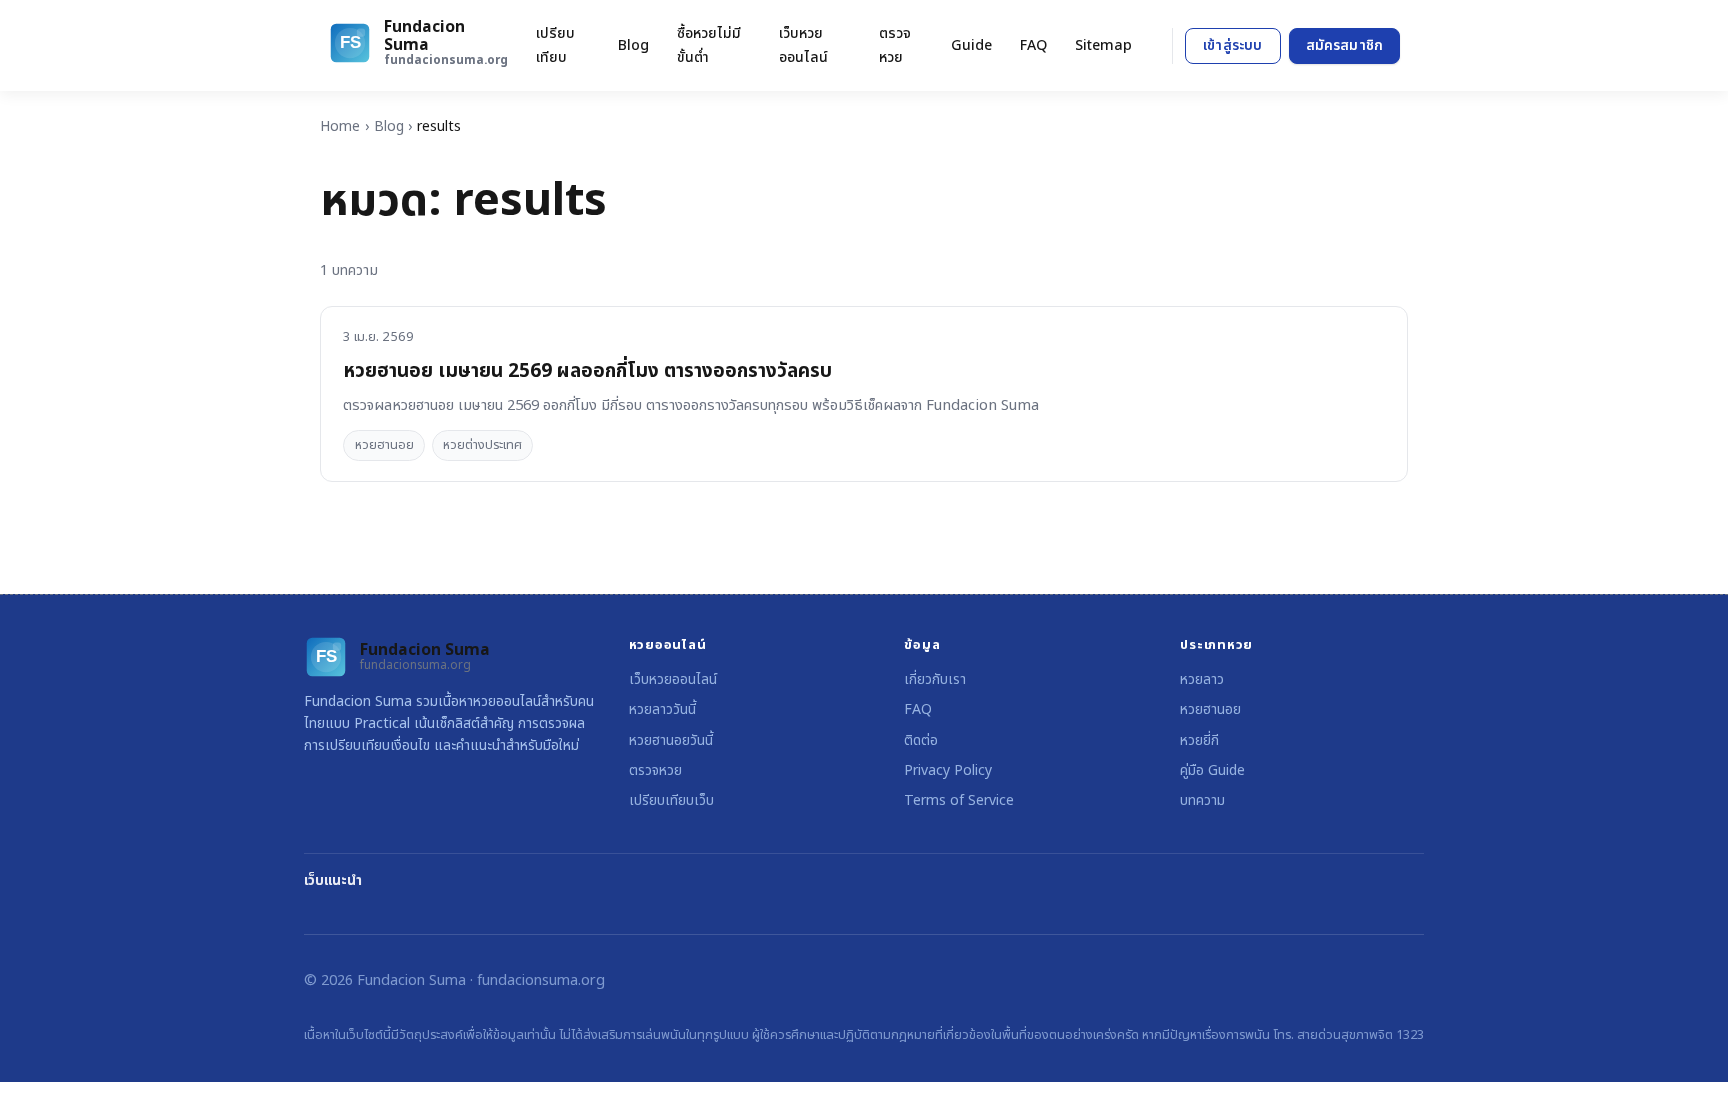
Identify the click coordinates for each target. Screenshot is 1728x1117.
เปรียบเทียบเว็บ (671, 800)
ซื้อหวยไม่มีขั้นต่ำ (709, 45)
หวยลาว (1202, 679)
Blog (633, 45)
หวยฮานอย (384, 445)
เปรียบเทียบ (555, 45)
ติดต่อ (921, 740)
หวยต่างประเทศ (482, 445)
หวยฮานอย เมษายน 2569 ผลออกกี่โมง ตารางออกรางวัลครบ (587, 371)
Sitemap (1103, 45)
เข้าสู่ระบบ (1232, 45)
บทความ (1202, 800)
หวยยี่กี (1199, 740)
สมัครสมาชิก (1344, 45)
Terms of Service (959, 800)
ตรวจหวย (895, 45)
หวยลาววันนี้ (662, 709)
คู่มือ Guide (1212, 770)
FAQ (1033, 45)
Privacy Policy (948, 770)
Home (340, 126)
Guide (971, 45)
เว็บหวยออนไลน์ (803, 45)
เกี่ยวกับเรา (935, 679)
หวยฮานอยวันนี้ (671, 740)
